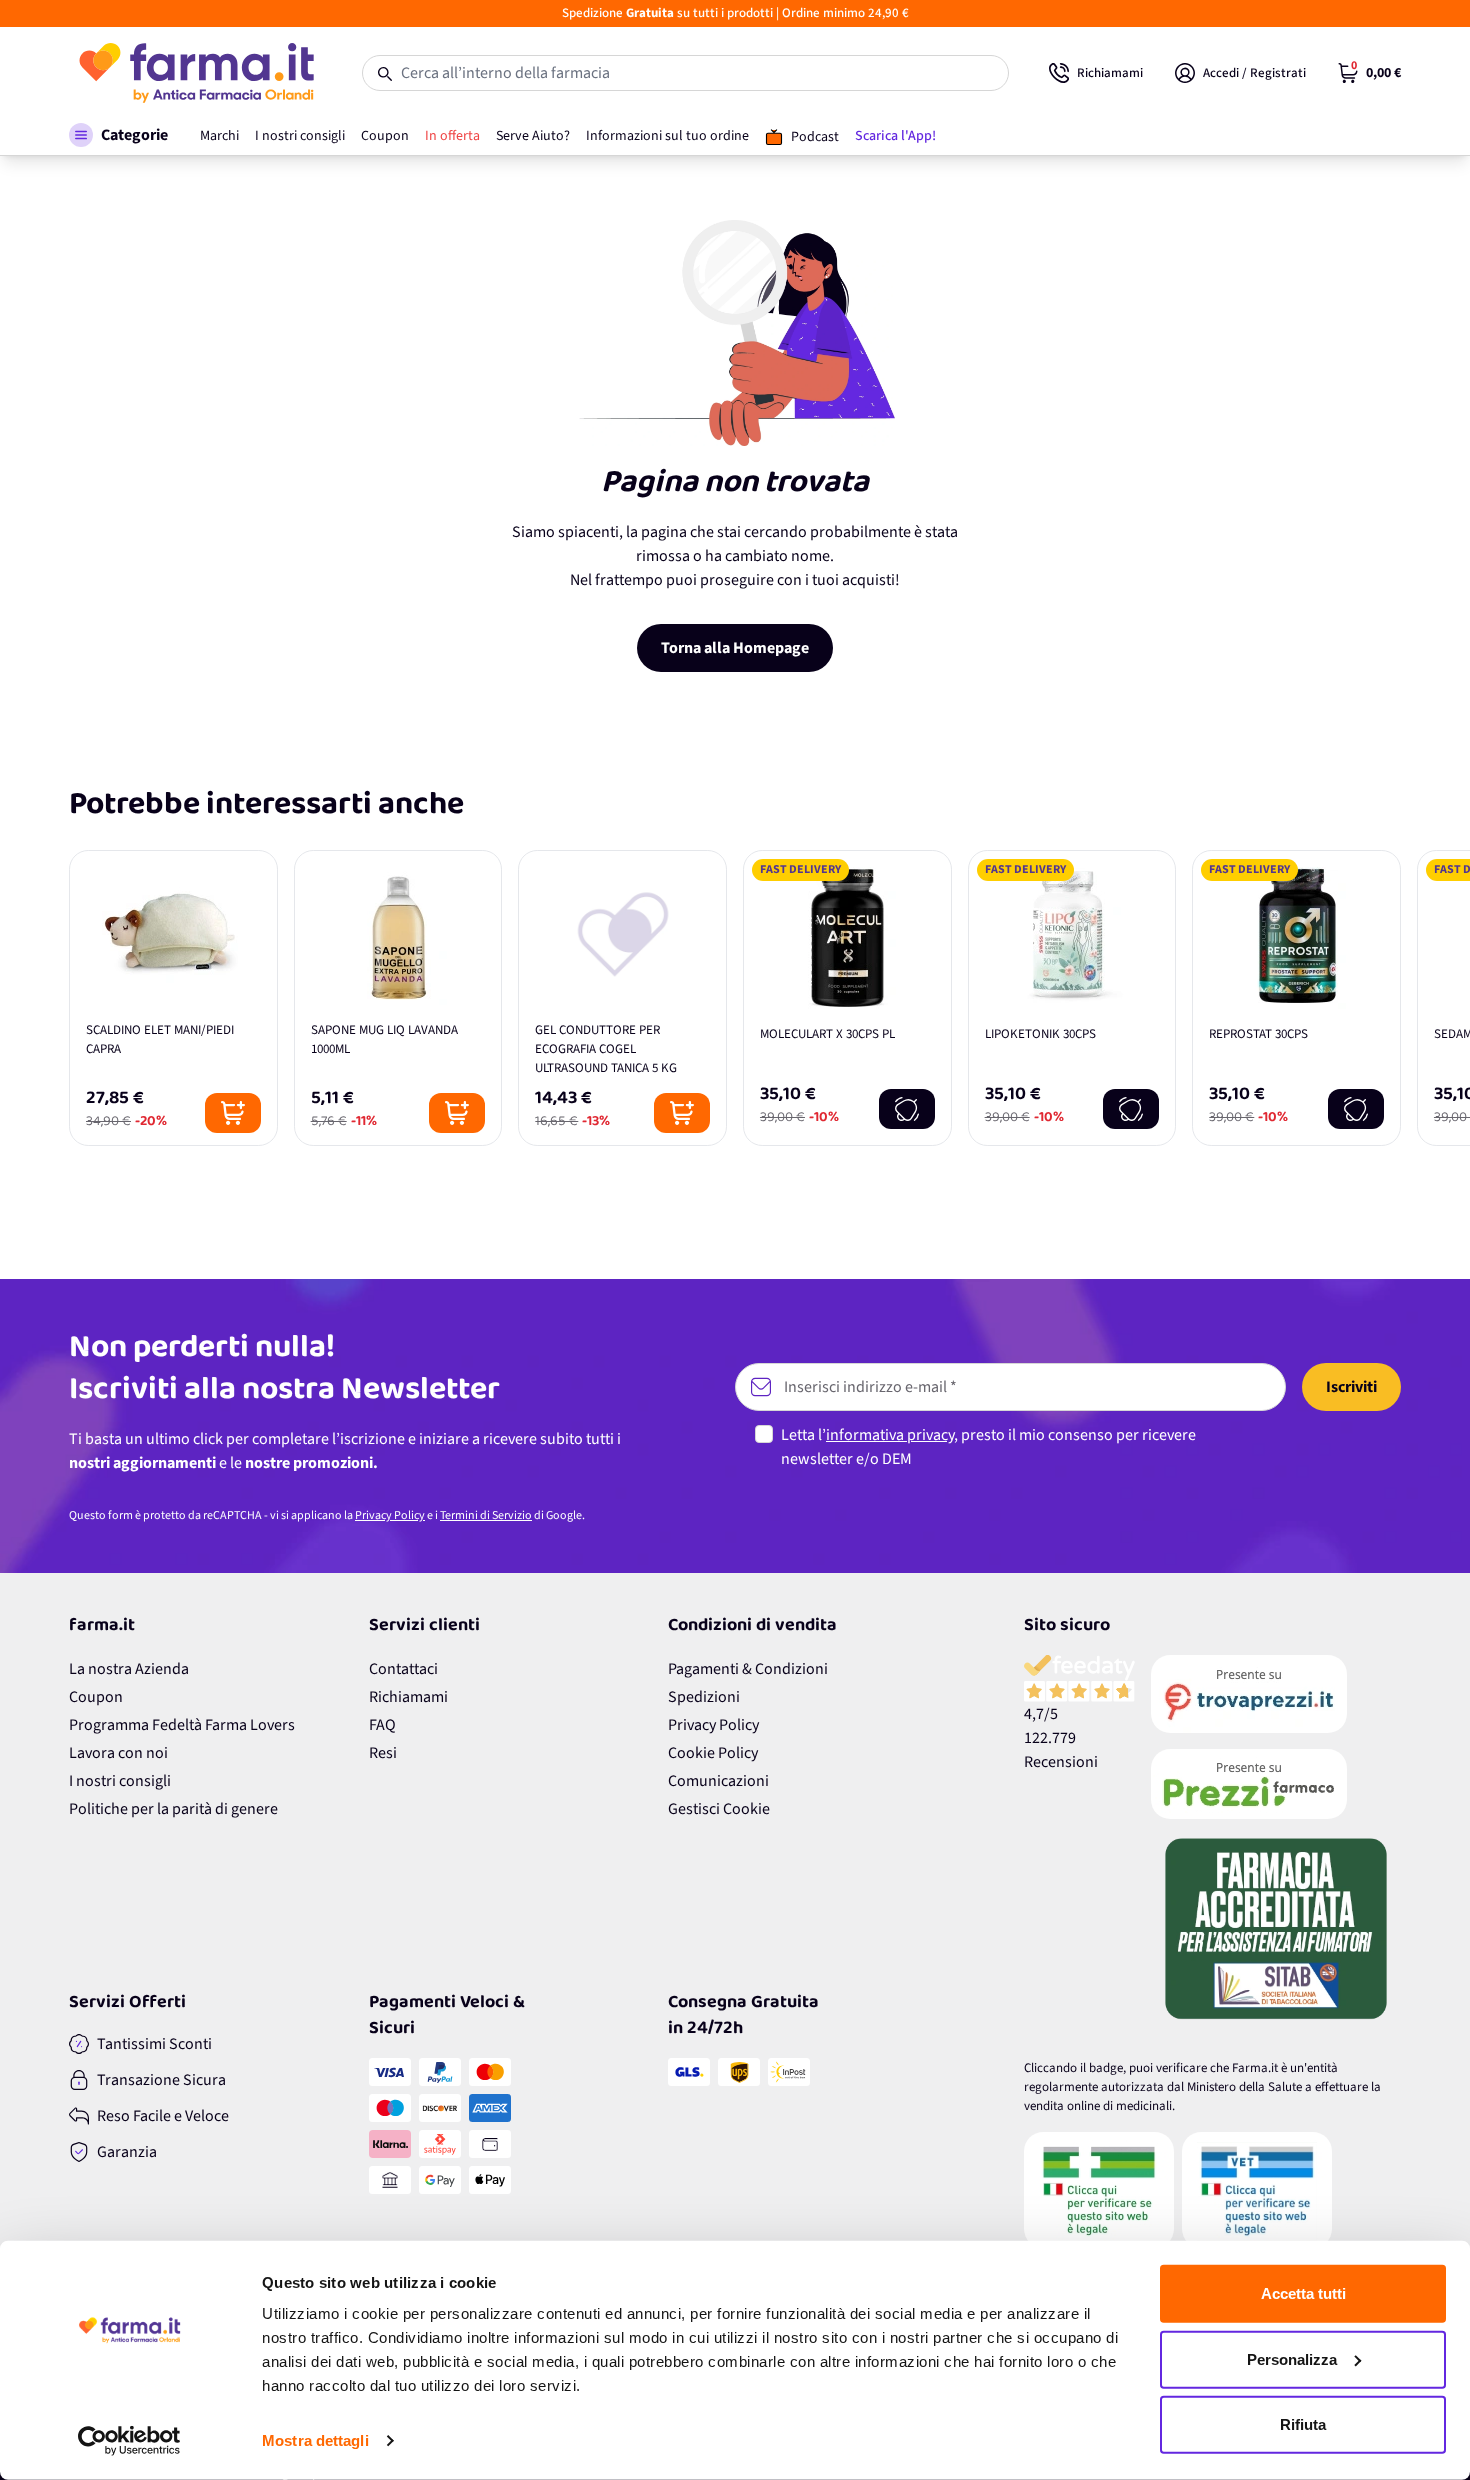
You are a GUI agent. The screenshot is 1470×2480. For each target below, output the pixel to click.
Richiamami (408, 1697)
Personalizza (1292, 2358)
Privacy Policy (390, 1515)
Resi (383, 1753)
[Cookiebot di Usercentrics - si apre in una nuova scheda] (129, 2441)
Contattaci (403, 1669)
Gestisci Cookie (719, 1809)
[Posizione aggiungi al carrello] (233, 1113)
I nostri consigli (120, 1781)
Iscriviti (1351, 1387)
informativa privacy (890, 1435)
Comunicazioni (718, 1781)
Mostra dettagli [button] (315, 2440)
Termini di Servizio (486, 1515)
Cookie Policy (713, 1753)
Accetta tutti (1303, 2293)
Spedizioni (704, 1697)
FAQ (382, 1725)
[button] (118, 135)
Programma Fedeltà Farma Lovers (182, 1725)
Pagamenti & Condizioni (748, 1669)
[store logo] (195, 73)
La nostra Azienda (129, 1669)
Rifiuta (1303, 2424)
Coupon (96, 1697)
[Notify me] (907, 1109)
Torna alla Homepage (735, 648)
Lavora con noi (118, 1753)
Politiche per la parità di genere (173, 1809)
